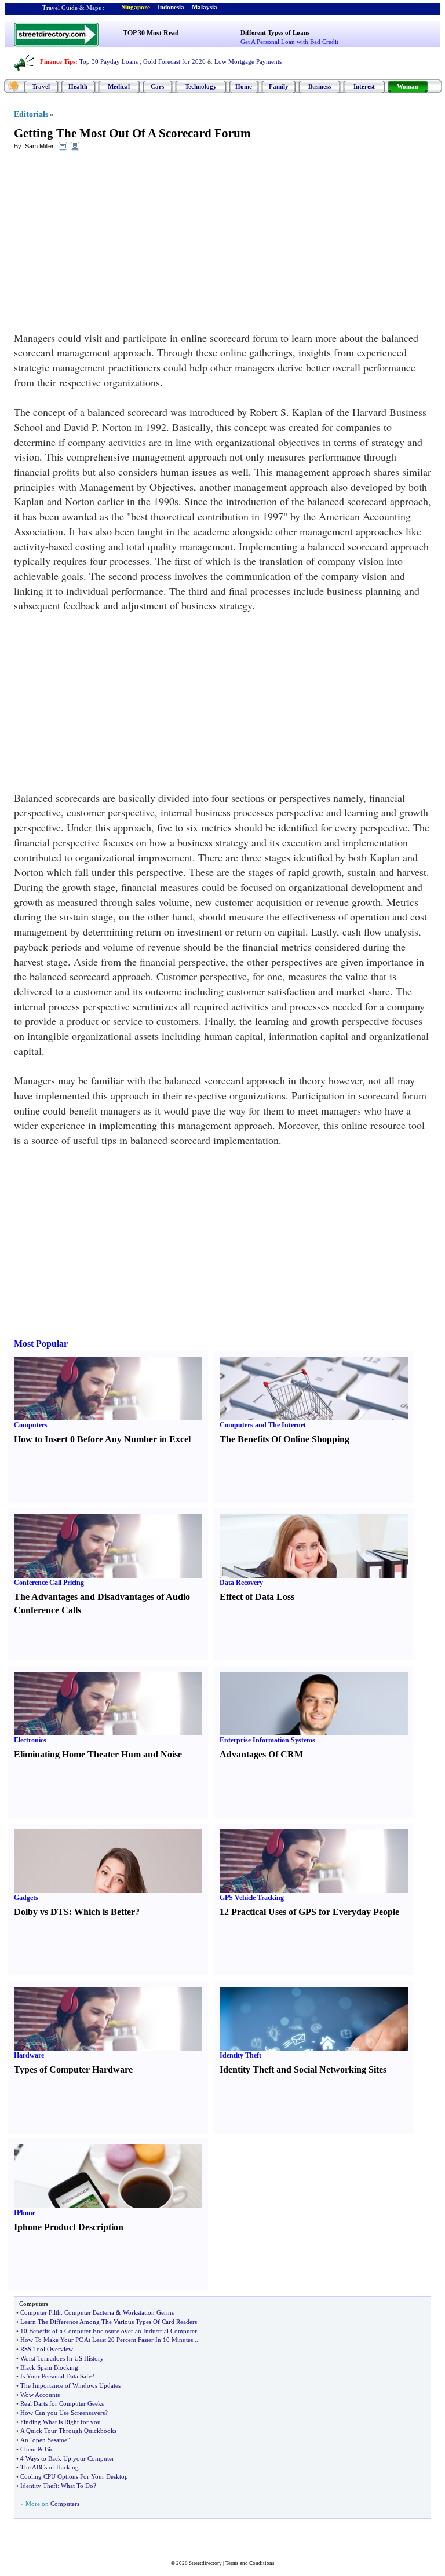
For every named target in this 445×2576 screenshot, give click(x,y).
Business (320, 86)
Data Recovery (241, 1583)
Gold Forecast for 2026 (174, 61)
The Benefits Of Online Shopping (284, 1439)
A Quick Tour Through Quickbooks (68, 2431)
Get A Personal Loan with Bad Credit (289, 42)
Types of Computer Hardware (73, 2069)
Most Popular (41, 1344)
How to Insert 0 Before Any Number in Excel (102, 1439)
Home (244, 86)
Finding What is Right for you (61, 2422)
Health (78, 86)
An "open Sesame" (45, 2440)
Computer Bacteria (89, 2312)
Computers (31, 1425)
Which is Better (105, 1912)
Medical (119, 86)
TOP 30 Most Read (151, 33)
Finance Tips (58, 61)
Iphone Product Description (69, 2227)
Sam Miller (39, 146)
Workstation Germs (148, 2312)
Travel (41, 86)
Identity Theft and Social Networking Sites (303, 2069)
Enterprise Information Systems (267, 1740)
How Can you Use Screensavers (63, 2413)
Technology (201, 86)
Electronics (30, 1740)
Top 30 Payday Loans (109, 61)
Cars (157, 86)
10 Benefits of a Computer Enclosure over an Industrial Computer (108, 2331)
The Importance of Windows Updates (70, 2385)
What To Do (77, 2486)
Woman (408, 86)
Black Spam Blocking (49, 2367)
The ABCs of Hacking (50, 2467)
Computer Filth (41, 2312)
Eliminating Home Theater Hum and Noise (98, 1754)
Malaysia (205, 7)
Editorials (31, 114)
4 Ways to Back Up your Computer (67, 2458)
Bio (49, 2449)
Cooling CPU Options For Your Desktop (74, 2476)
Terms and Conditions (250, 2563)
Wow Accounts (40, 2395)
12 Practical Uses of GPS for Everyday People (309, 1912)
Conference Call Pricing (49, 1583)
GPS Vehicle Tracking (252, 1898)
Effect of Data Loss (257, 1597)
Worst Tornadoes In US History (62, 2358)
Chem (28, 2449)
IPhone (25, 2213)
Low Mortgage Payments (248, 61)
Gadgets (26, 1898)
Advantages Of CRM (261, 1754)
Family (279, 86)
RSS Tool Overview (47, 2349)
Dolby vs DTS (41, 1912)
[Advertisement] (108, 244)
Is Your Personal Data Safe (56, 2376)
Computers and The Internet (263, 1425)
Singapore (136, 7)
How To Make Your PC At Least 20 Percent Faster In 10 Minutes (107, 2340)
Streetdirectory (205, 2563)
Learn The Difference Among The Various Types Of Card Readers (109, 2322)
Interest (364, 86)
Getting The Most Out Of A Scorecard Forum (132, 133)
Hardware (29, 2055)
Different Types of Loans (275, 32)
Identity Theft (240, 2055)
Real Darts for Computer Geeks (62, 2403)
